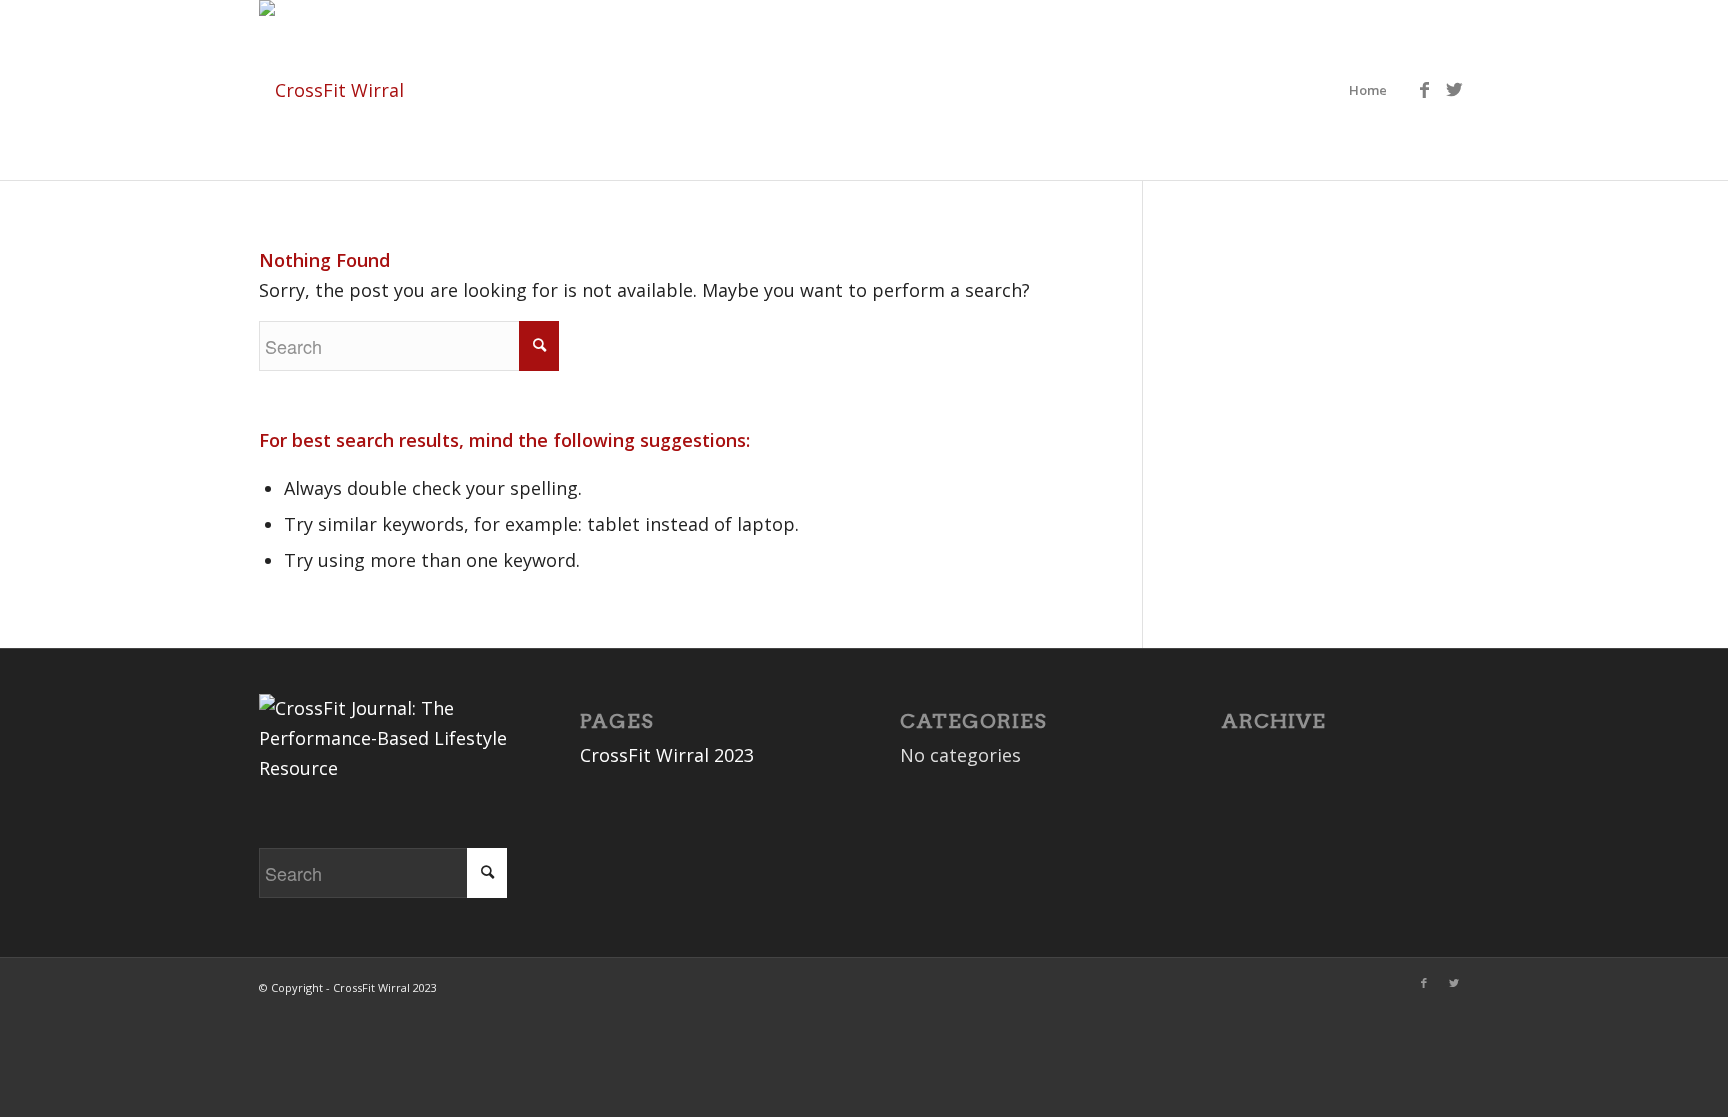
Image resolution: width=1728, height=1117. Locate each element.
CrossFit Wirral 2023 (667, 755)
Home (1368, 90)
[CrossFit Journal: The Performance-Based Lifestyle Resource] (383, 768)
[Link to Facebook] (1424, 89)
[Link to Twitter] (1454, 89)
